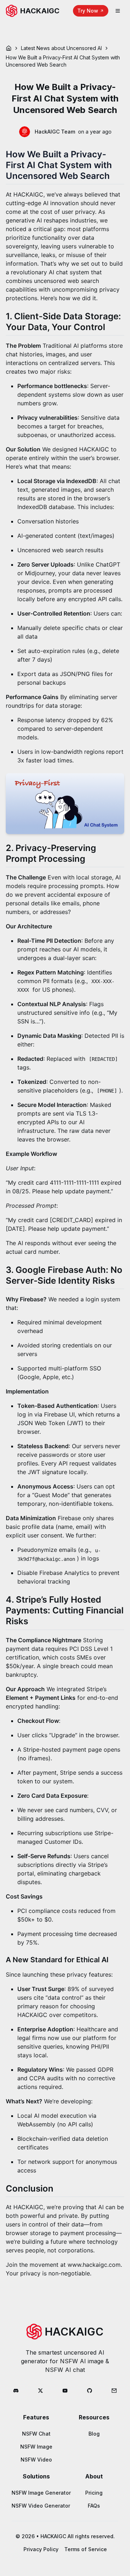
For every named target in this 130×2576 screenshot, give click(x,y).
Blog (94, 2434)
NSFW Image (36, 2447)
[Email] (114, 2391)
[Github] (90, 2391)
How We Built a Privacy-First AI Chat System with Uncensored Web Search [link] (63, 61)
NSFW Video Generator (41, 2506)
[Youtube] (65, 2391)
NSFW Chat (36, 2434)
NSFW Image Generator (41, 2493)
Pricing (94, 2493)
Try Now (88, 11)
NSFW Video (36, 2460)
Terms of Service (86, 2549)
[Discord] (16, 2391)
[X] (40, 2391)
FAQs (94, 2506)
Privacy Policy (41, 2549)
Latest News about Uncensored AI (61, 48)
